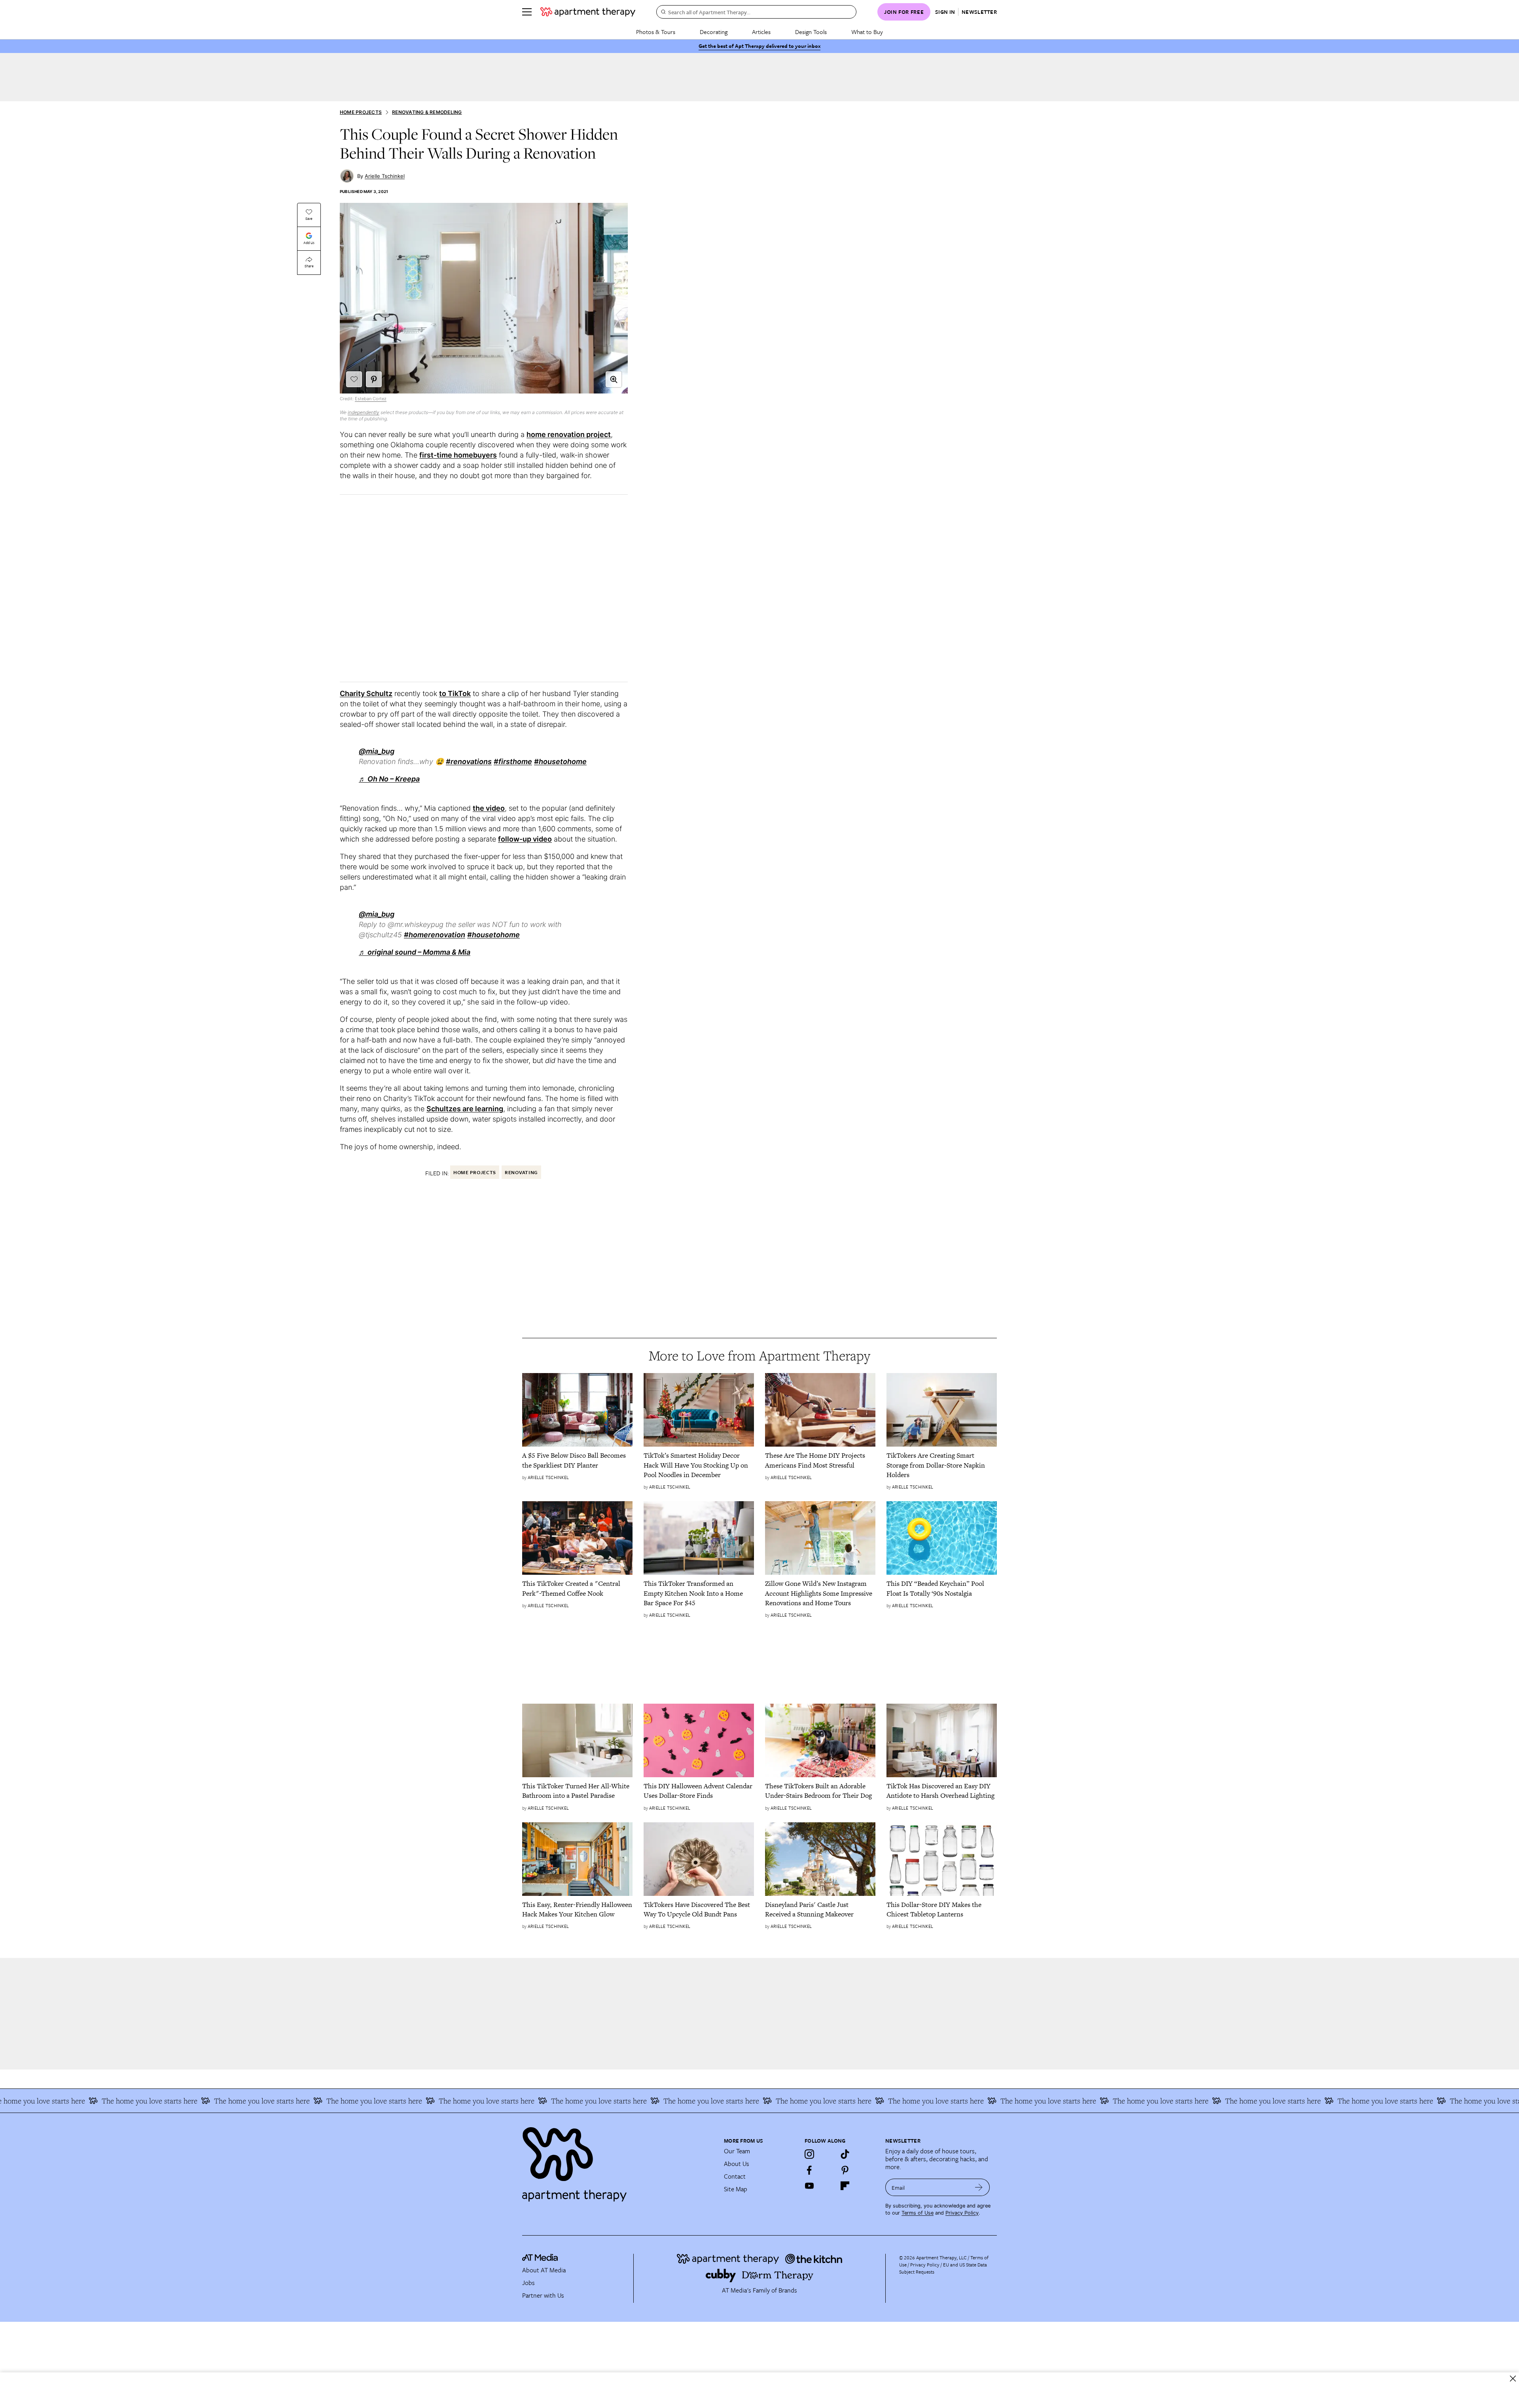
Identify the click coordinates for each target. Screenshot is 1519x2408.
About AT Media (544, 2270)
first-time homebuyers (458, 455)
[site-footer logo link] (540, 2259)
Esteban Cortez (371, 399)
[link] (577, 1460)
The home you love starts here (82, 2101)
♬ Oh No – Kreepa (389, 779)
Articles (761, 32)
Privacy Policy (962, 2213)
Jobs (528, 2283)
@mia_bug (377, 751)
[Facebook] (809, 2170)
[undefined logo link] (588, 12)
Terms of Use (918, 2213)
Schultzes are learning (465, 1109)
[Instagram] (809, 2154)
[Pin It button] (374, 379)
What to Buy (867, 32)
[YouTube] (809, 2186)
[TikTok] (845, 2154)
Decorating (714, 32)
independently (364, 412)
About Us (737, 2164)
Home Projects (361, 112)
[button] (614, 379)
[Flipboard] (845, 2186)
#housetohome (560, 761)
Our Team (737, 2151)
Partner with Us (543, 2295)
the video (489, 808)
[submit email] (979, 2187)
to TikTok (455, 693)
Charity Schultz (366, 693)
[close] (1513, 2379)
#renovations (469, 761)
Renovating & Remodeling (427, 112)
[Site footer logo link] (618, 2161)
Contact (735, 2176)
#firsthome (513, 761)
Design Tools (811, 32)
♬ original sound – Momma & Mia (415, 952)
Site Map (736, 2189)
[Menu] (527, 12)
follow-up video (525, 839)
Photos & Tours (656, 32)
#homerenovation (435, 935)
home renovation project (569, 434)
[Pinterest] (845, 2170)
